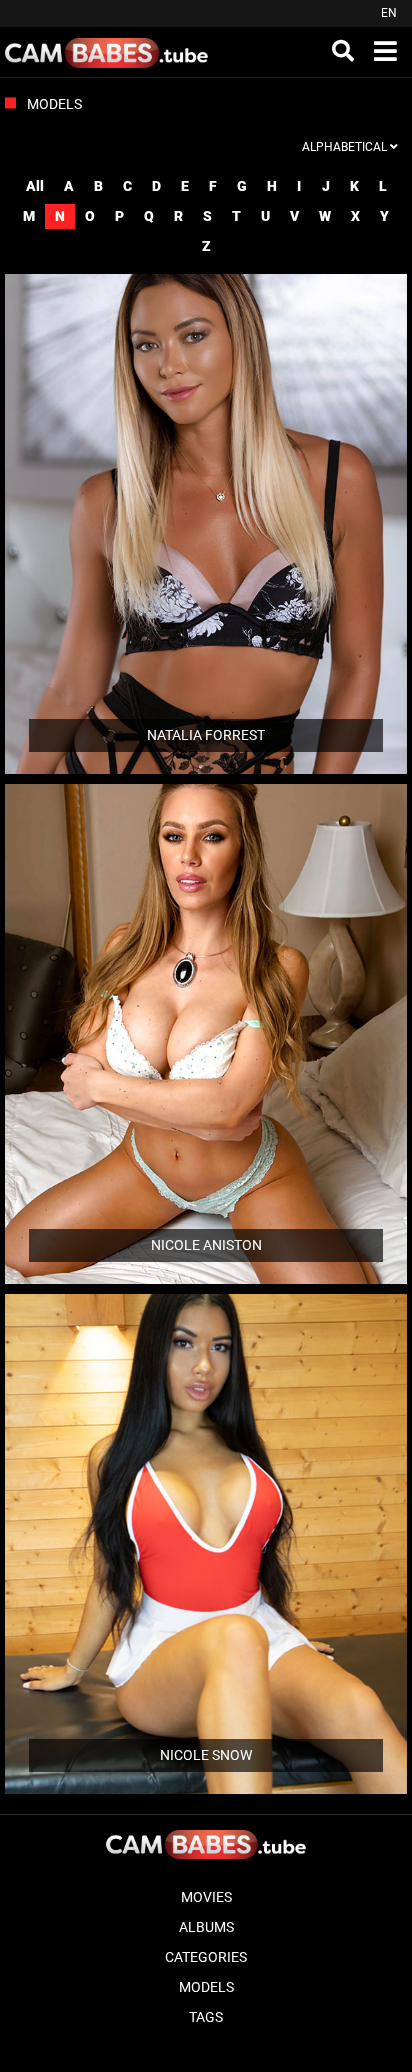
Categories (206, 1957)
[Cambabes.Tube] (106, 52)
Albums (206, 1927)
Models (206, 1987)
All (35, 186)
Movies (206, 1897)
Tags (206, 2017)
